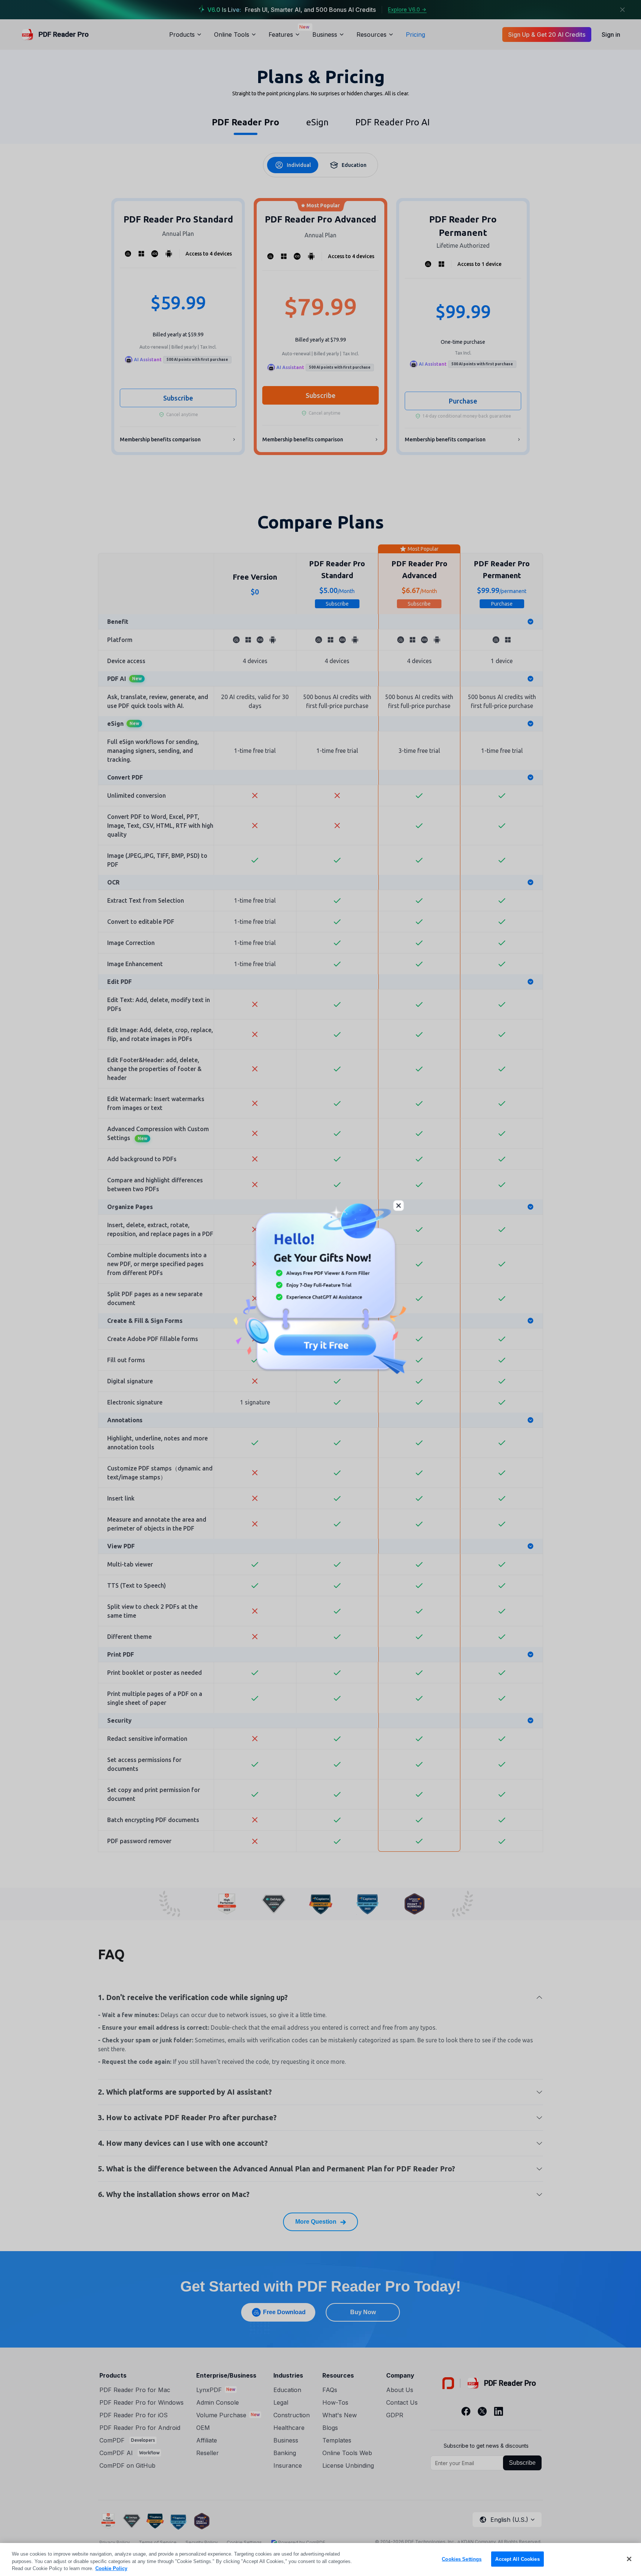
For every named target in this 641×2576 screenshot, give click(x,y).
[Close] (629, 2559)
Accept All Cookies (517, 2559)
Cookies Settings (462, 2559)
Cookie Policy (111, 2568)
